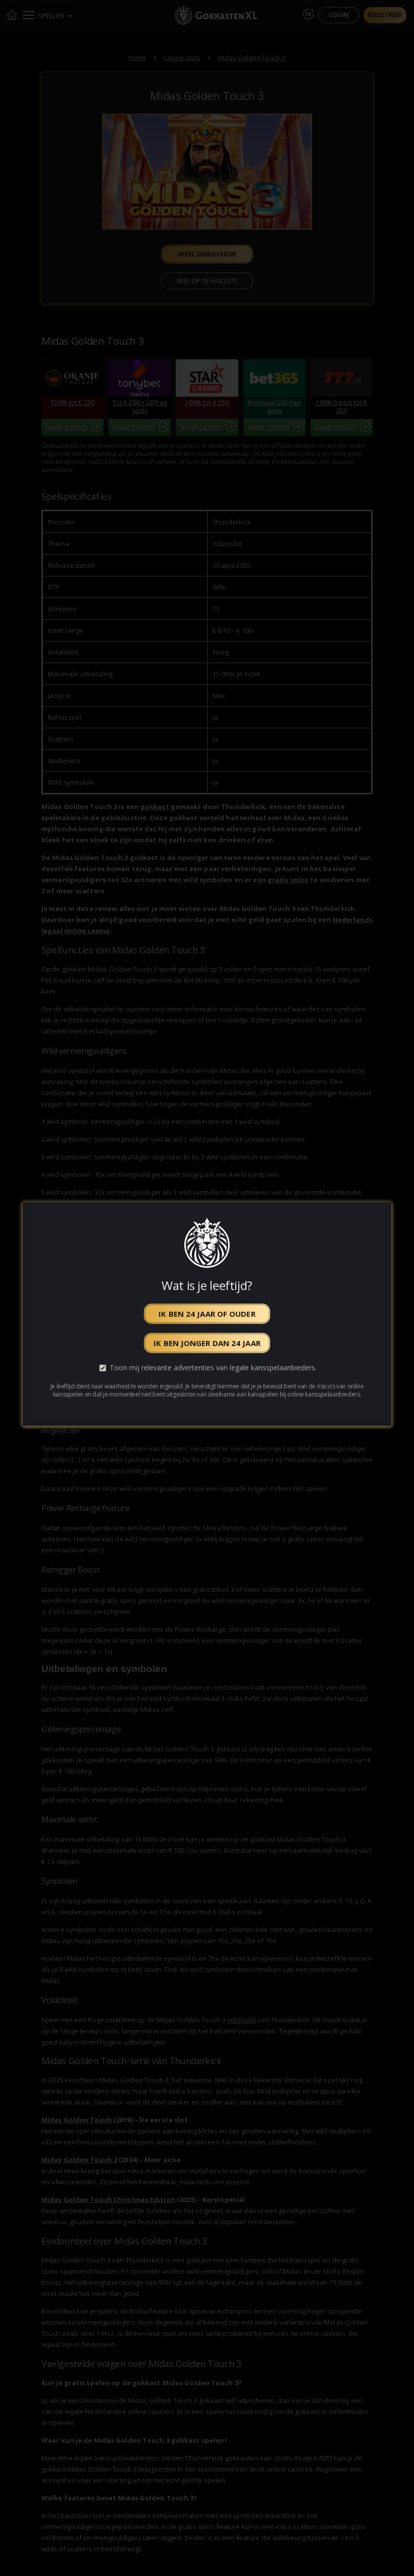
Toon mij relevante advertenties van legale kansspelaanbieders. (213, 1368)
